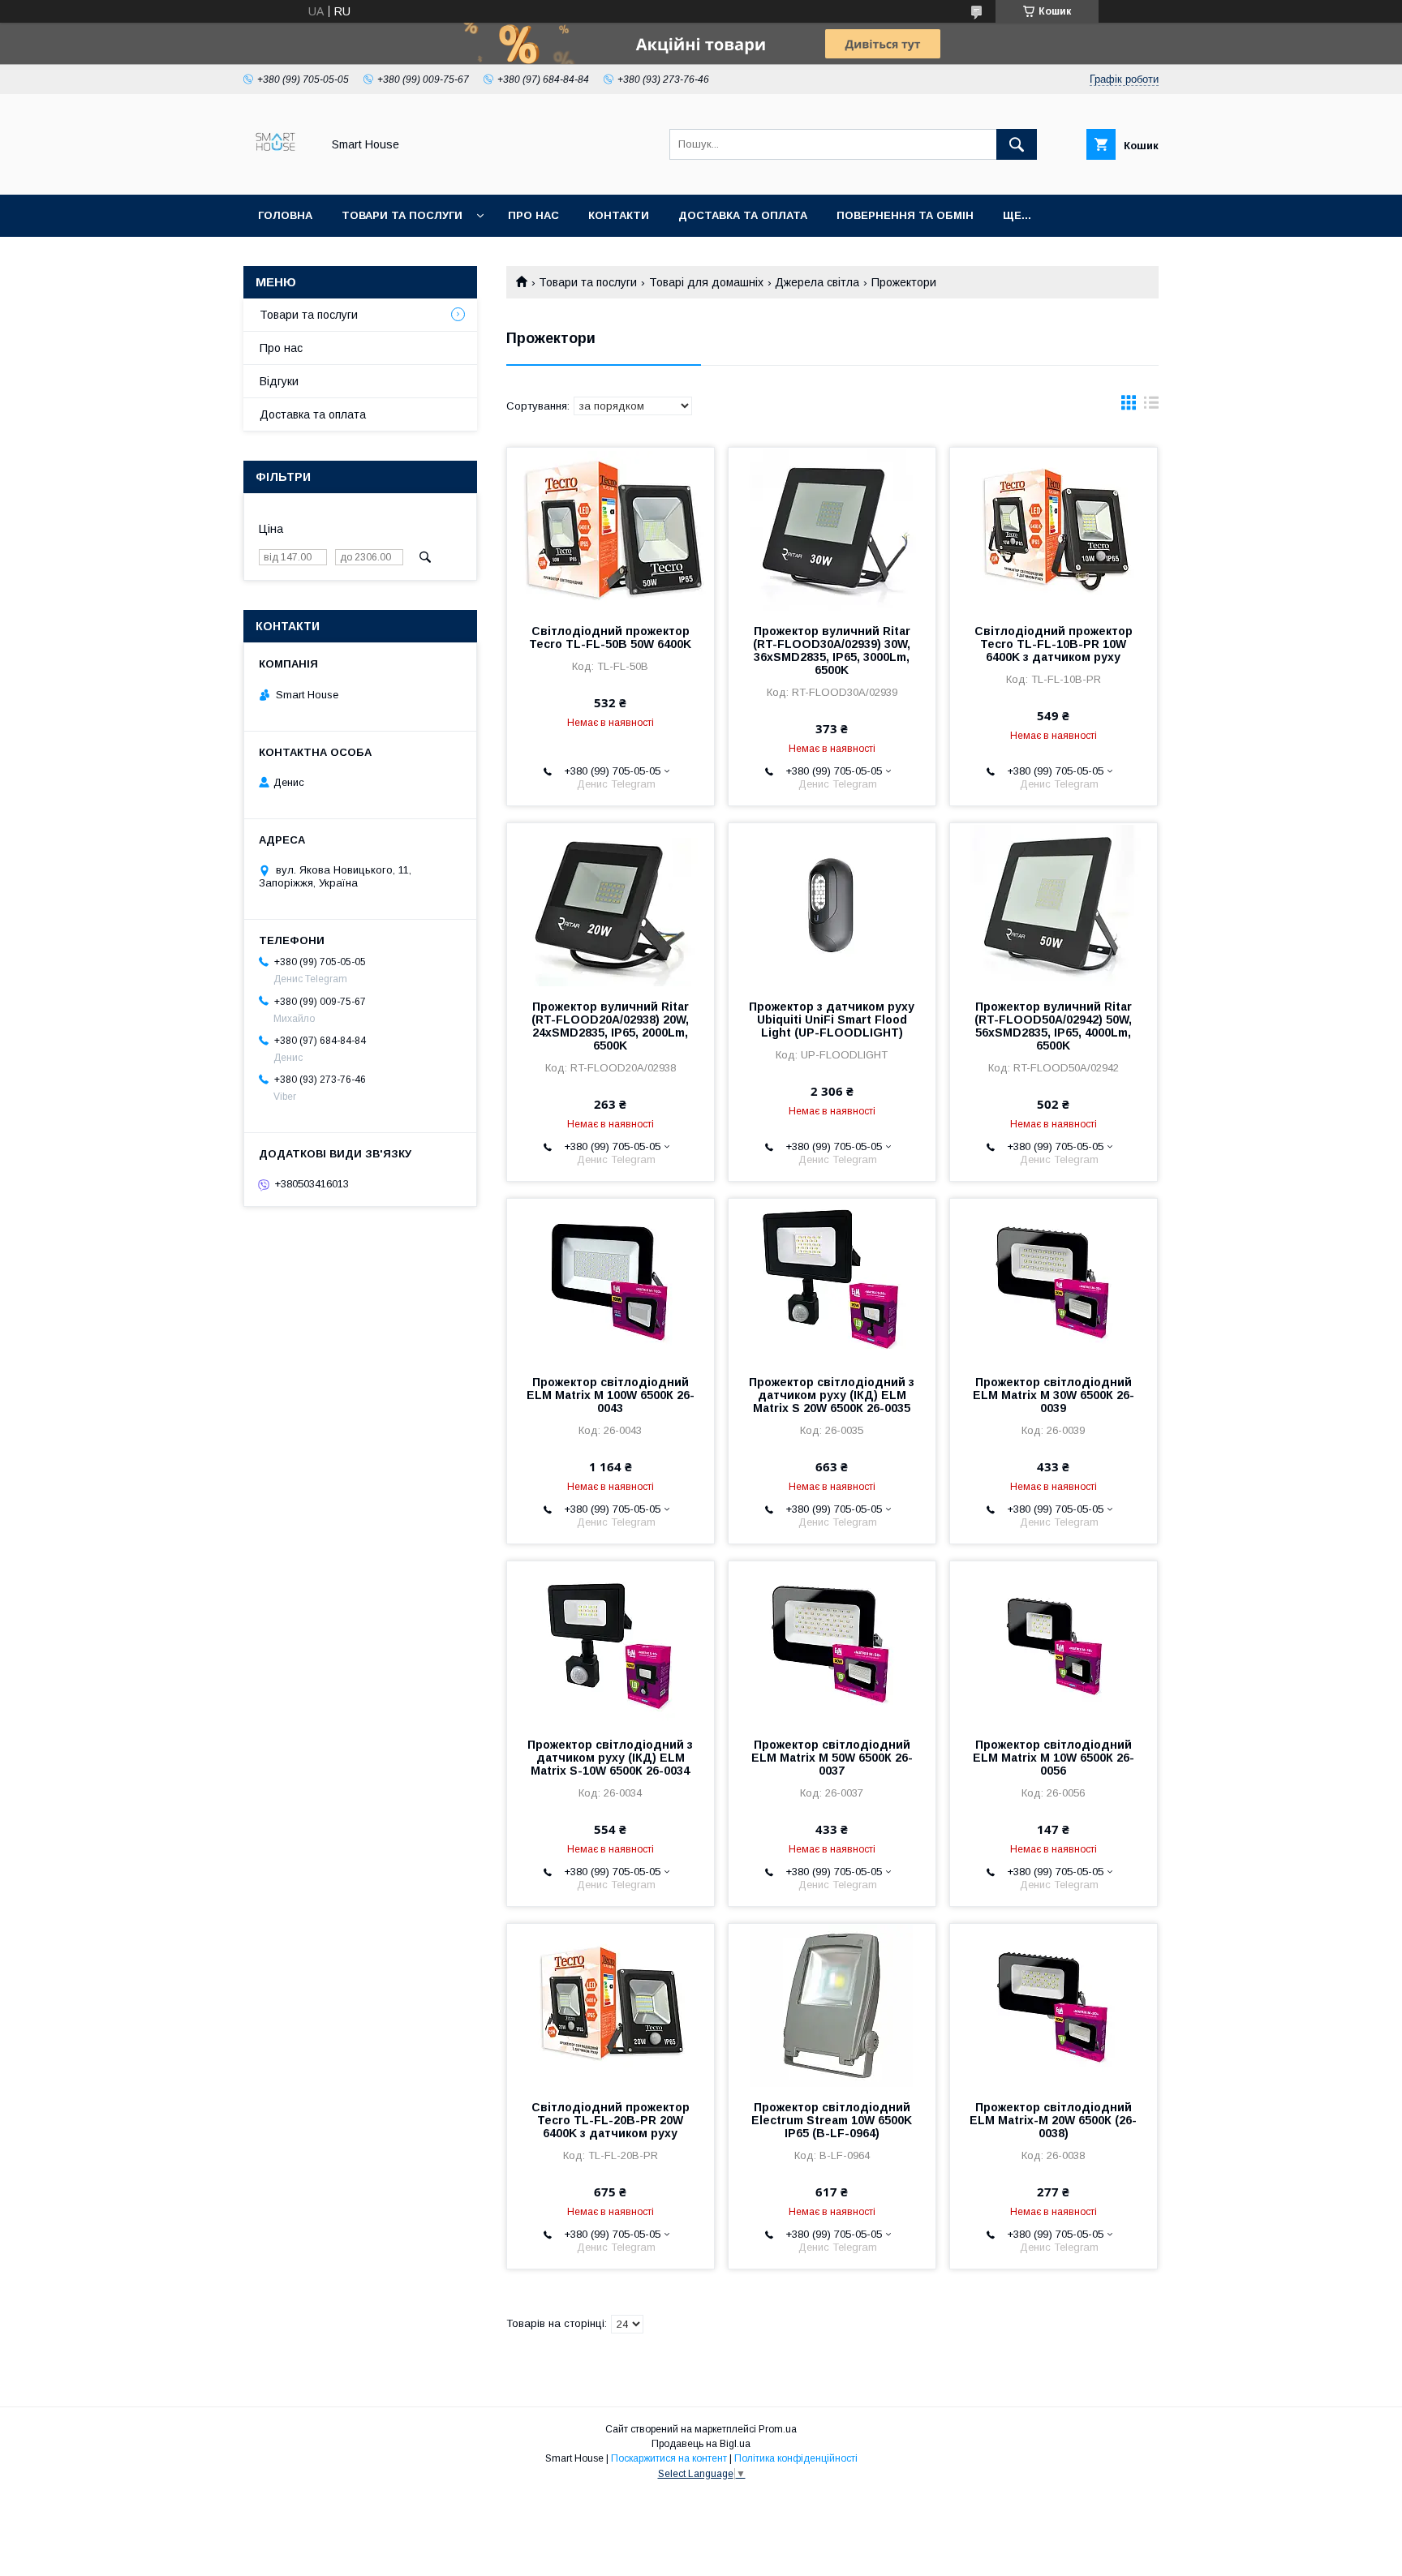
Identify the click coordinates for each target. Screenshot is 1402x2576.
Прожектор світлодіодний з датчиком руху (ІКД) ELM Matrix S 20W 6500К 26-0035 (832, 1395)
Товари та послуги (402, 215)
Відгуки (279, 381)
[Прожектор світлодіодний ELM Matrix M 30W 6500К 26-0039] (1054, 1280)
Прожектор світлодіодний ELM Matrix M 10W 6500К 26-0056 (1054, 1758)
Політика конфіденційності (796, 2458)
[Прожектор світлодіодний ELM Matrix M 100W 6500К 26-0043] (611, 1280)
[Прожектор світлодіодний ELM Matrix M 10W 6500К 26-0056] (1054, 1642)
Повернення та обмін (905, 215)
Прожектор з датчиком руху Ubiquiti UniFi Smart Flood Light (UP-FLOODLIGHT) (832, 1020)
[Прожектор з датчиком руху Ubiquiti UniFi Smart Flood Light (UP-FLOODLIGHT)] (832, 904)
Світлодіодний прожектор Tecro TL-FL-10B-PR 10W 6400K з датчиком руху (1054, 644)
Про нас (533, 215)
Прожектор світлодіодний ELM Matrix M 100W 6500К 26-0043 (611, 1395)
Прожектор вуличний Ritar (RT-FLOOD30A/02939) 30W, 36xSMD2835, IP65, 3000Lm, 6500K (832, 650)
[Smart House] (278, 174)
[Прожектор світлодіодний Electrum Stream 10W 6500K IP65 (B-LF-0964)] (832, 2005)
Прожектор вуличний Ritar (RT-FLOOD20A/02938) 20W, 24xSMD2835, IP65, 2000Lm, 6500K (610, 1026)
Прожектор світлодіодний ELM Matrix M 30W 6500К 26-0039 (1054, 1395)
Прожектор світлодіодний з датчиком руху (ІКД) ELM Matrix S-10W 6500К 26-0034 (610, 1758)
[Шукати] (1017, 144)
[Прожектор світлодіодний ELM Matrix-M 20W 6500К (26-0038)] (1054, 2005)
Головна (285, 215)
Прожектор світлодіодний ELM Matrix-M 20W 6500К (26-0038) (1053, 2120)
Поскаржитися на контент (669, 2458)
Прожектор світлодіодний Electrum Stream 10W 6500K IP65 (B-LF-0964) (832, 2120)
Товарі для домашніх (706, 282)
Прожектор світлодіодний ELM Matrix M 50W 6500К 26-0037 (832, 1758)
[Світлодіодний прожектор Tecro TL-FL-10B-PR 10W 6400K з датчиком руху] (1054, 529)
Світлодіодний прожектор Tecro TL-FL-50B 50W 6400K (610, 638)
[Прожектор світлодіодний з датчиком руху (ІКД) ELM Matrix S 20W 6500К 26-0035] (832, 1280)
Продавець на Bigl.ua (701, 2444)
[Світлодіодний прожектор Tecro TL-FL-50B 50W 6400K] (611, 529)
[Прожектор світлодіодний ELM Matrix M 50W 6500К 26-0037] (832, 1642)
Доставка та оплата (743, 215)
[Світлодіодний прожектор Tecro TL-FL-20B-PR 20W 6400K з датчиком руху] (611, 2005)
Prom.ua (778, 2429)
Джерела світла (817, 282)
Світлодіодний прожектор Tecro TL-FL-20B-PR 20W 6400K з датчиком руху (611, 2120)
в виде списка (1151, 406)
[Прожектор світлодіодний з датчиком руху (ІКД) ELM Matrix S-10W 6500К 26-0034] (611, 1642)
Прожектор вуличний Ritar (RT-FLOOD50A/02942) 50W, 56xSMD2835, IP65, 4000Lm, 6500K (1053, 1026)
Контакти (619, 215)
